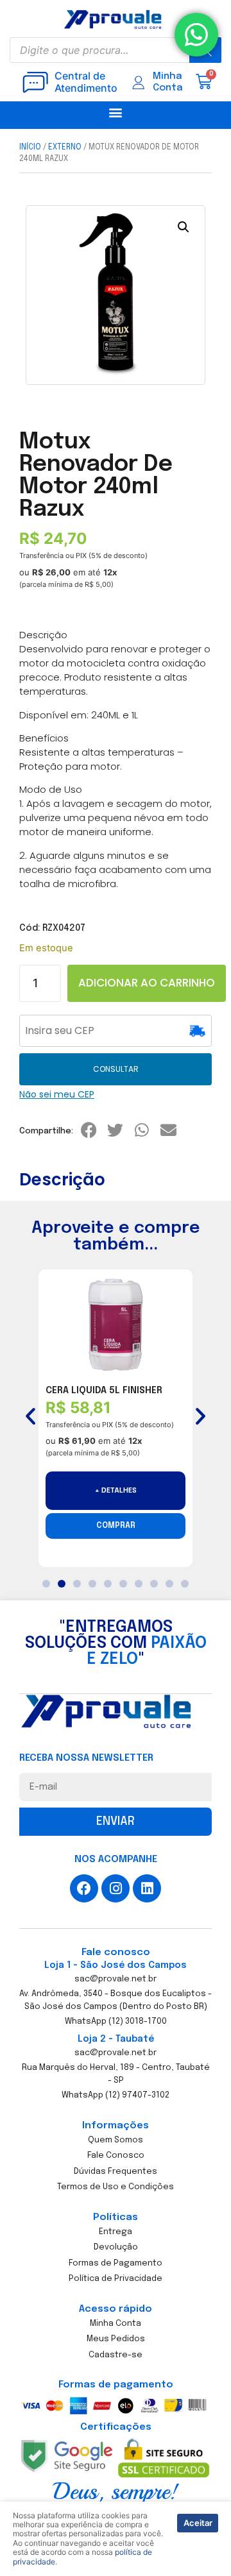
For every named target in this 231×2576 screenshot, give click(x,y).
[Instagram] (116, 1888)
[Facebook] (84, 1888)
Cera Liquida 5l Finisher (104, 1391)
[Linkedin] (147, 1888)
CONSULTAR (116, 1069)
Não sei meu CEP (57, 1094)
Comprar (116, 1526)
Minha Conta (168, 82)
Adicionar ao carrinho (147, 983)
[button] (116, 112)
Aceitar (198, 2523)
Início (30, 148)
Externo (65, 148)
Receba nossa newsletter (86, 1758)
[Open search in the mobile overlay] (116, 50)
